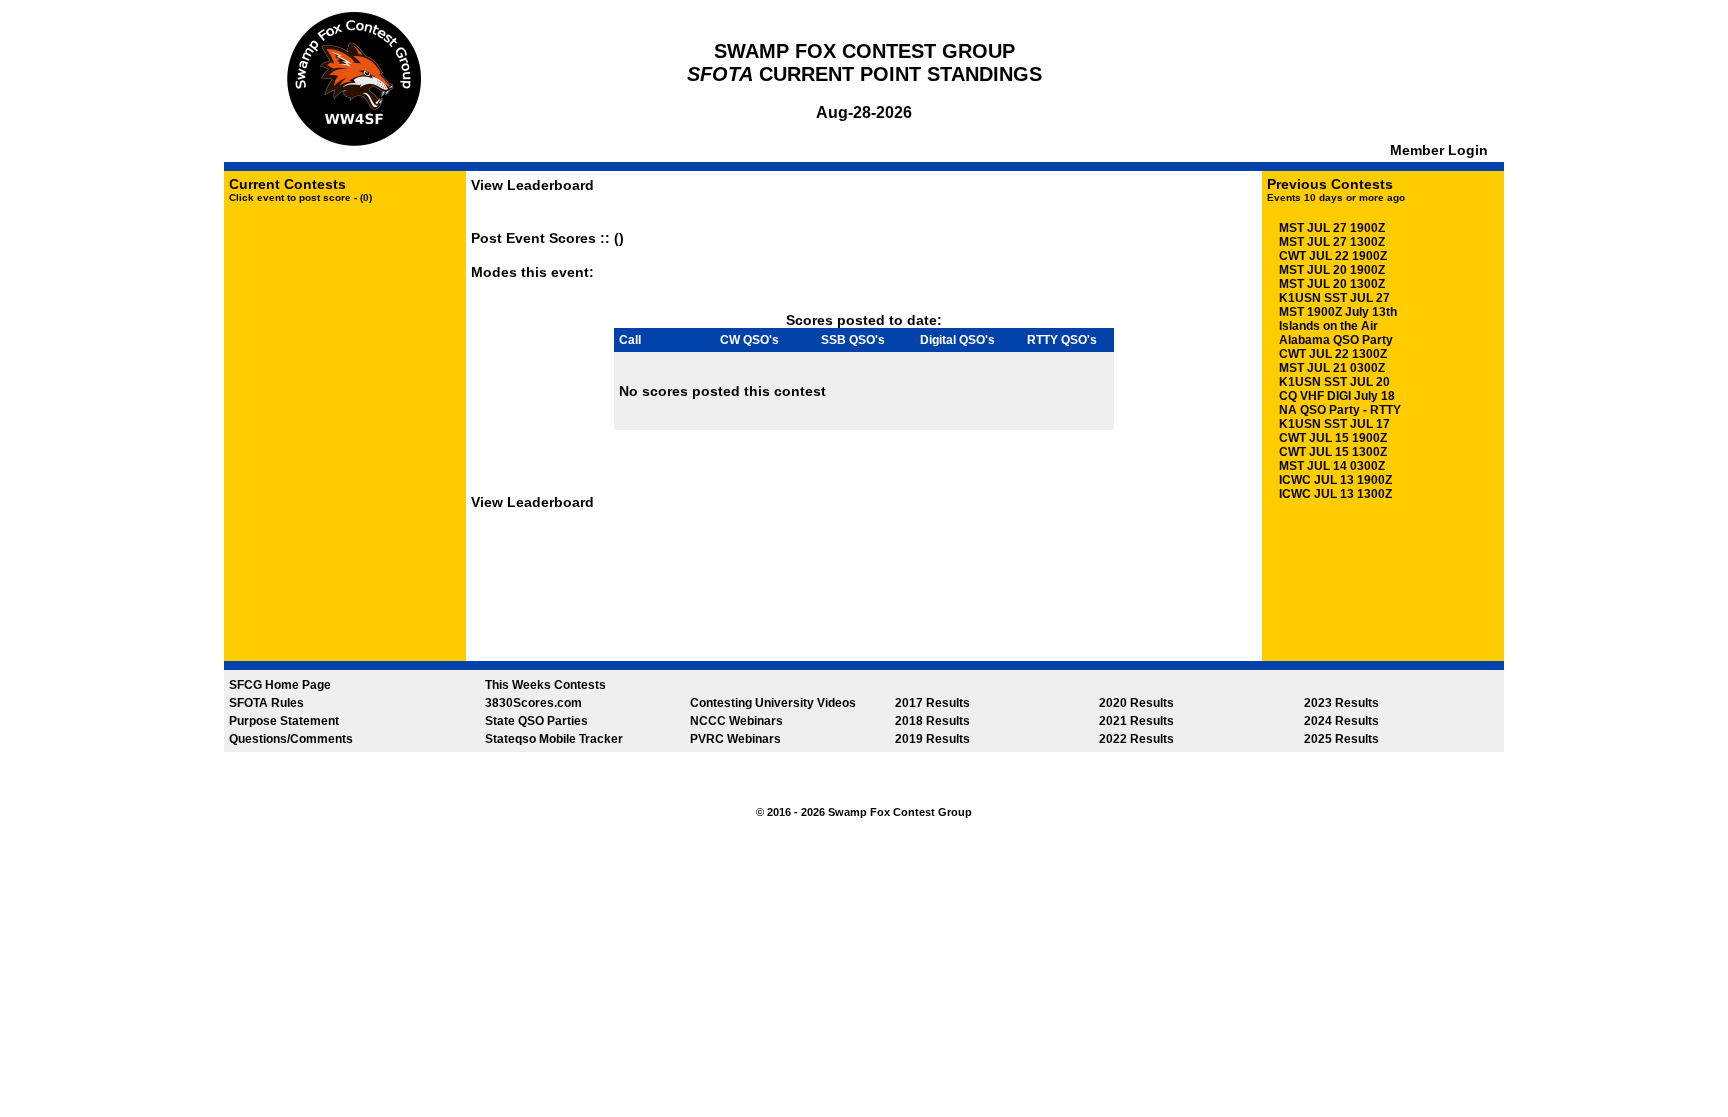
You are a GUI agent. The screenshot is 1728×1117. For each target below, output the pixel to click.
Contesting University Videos (773, 703)
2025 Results (1341, 739)
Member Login (1441, 150)
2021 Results (1136, 721)
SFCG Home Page (280, 685)
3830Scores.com (533, 703)
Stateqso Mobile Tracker (554, 739)
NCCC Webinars (736, 721)
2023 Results (1341, 703)
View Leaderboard (532, 185)
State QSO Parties (536, 721)
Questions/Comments (291, 739)
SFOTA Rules (266, 703)
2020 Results (1136, 703)
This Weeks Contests (545, 685)
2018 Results (932, 721)
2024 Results (1341, 721)
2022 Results (1136, 739)
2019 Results (932, 739)
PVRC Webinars (735, 739)
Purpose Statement (284, 721)
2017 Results (932, 703)
